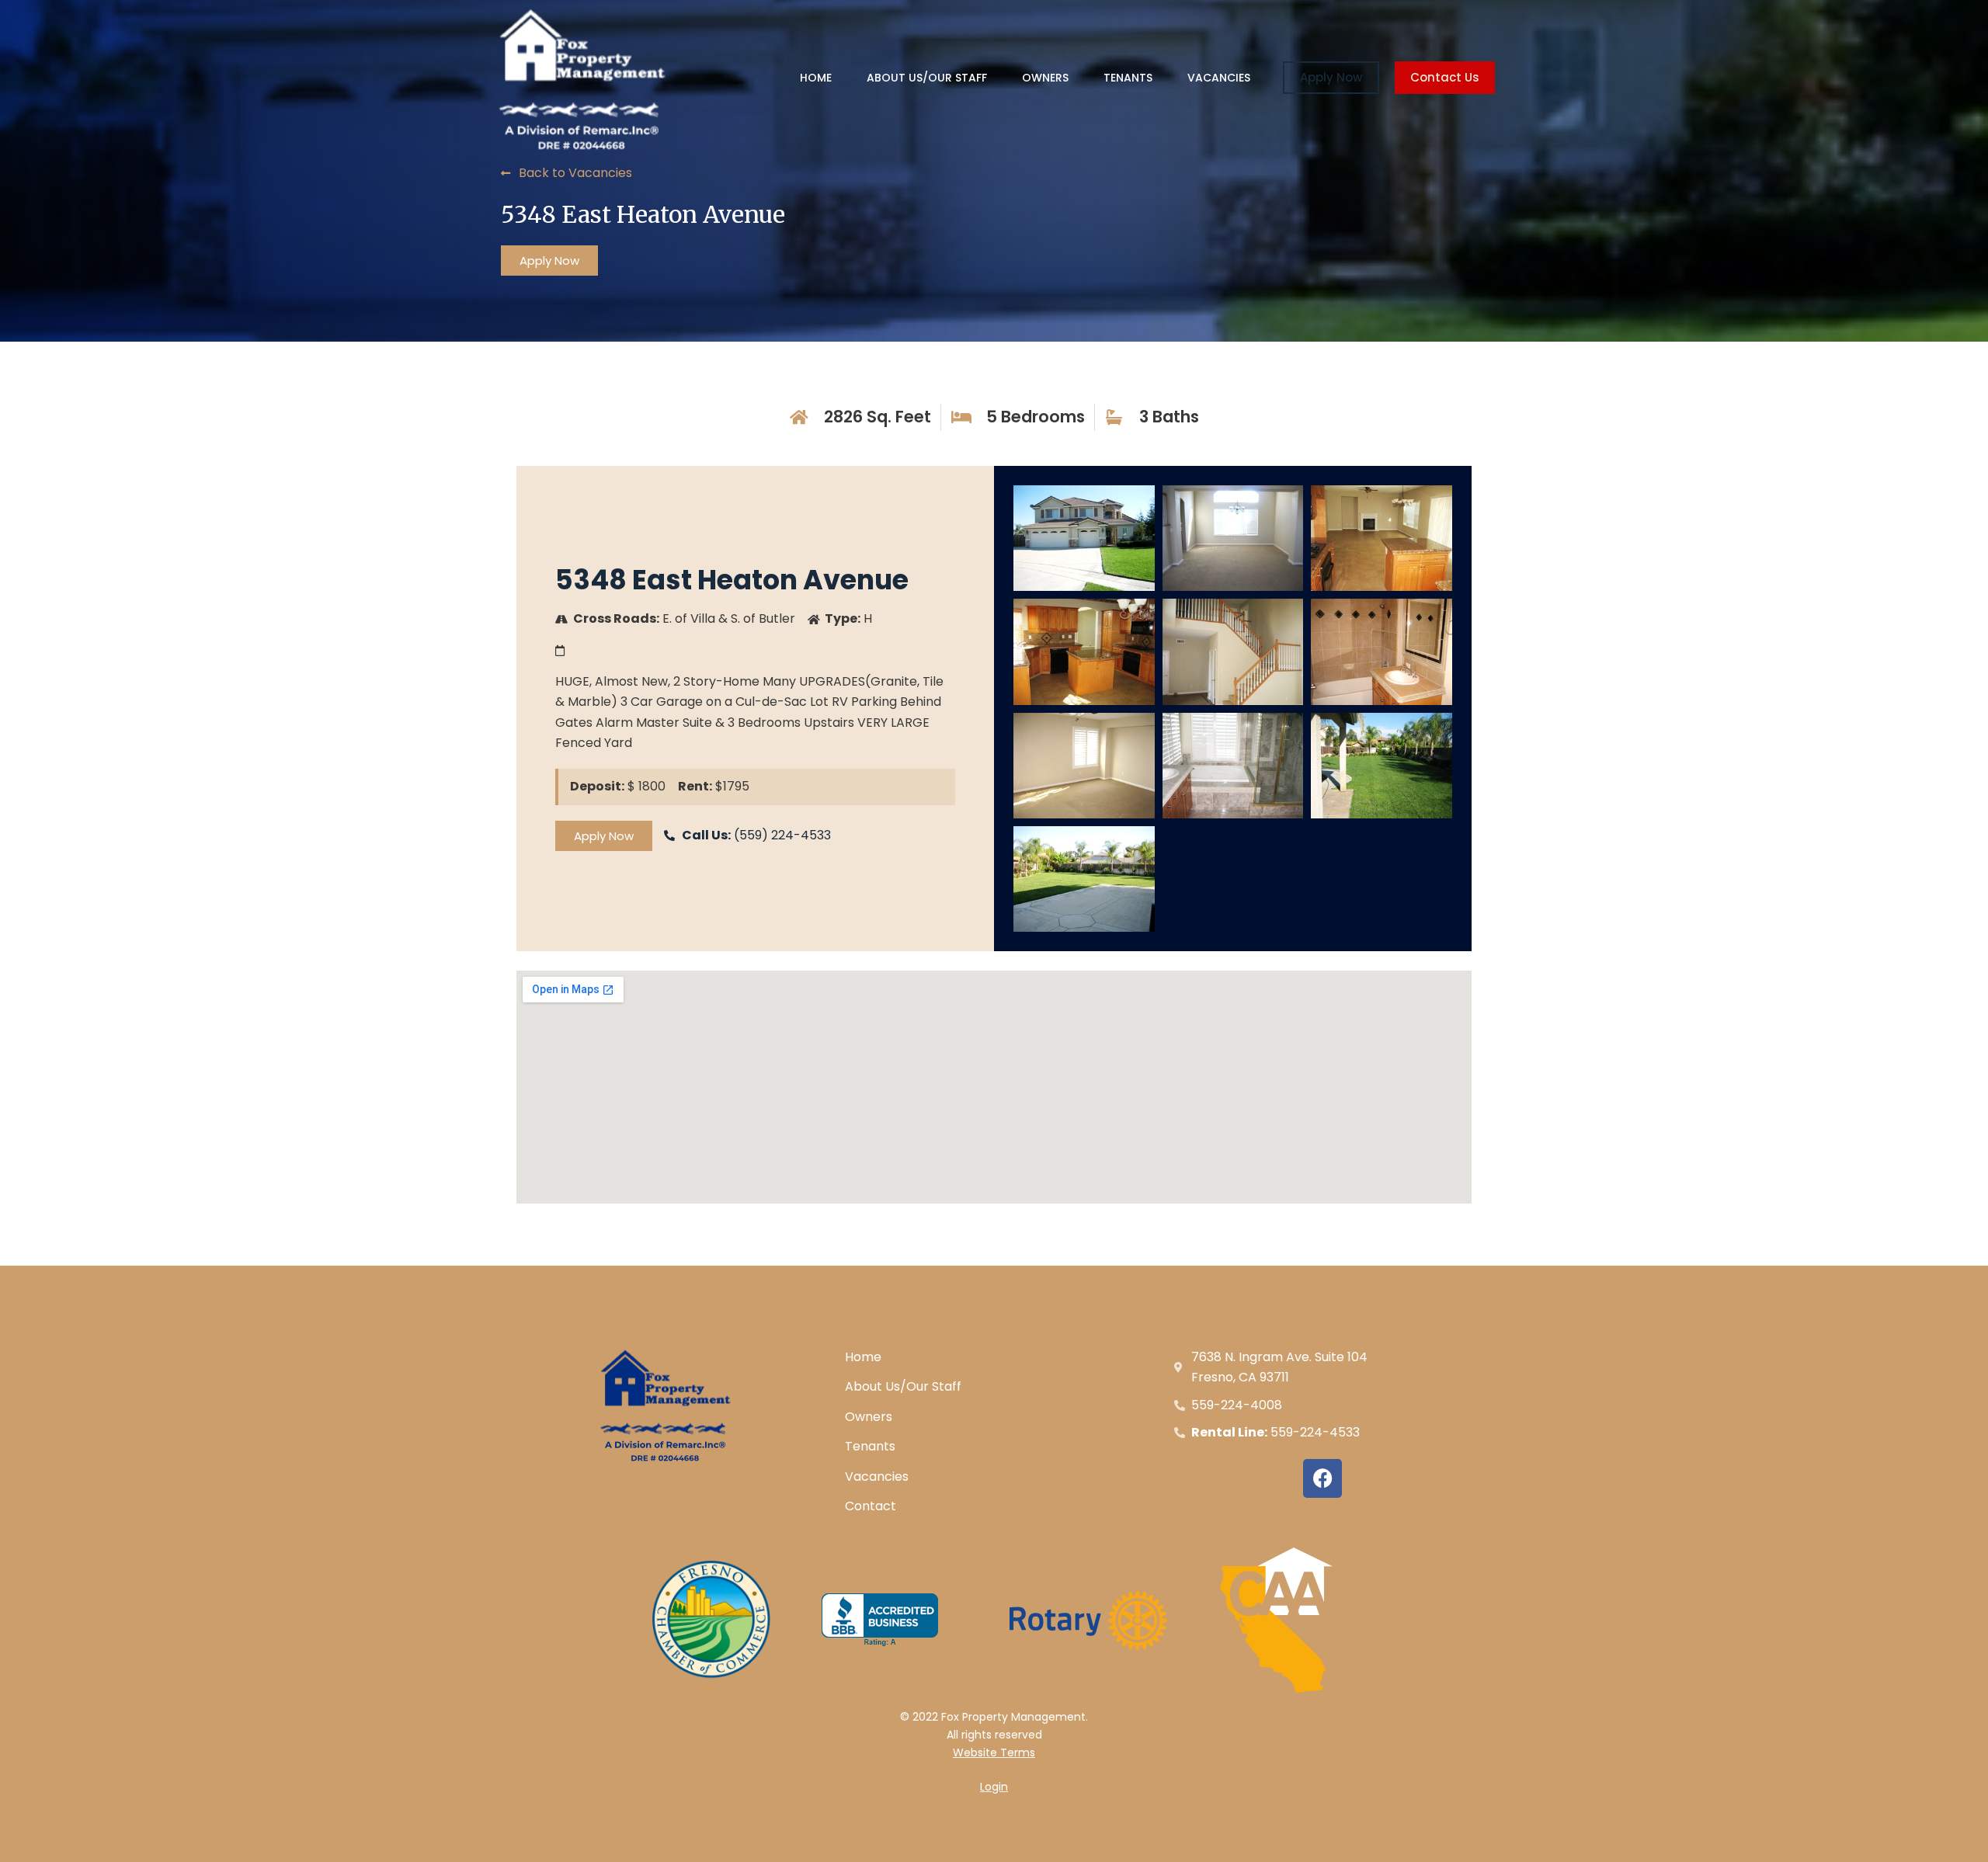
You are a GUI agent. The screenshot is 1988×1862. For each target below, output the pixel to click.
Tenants (1128, 78)
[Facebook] (1322, 1478)
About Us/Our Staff (927, 78)
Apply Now (1331, 77)
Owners (1045, 78)
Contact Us (1445, 77)
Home (816, 78)
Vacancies (1219, 78)
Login (994, 1787)
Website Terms (994, 1753)
